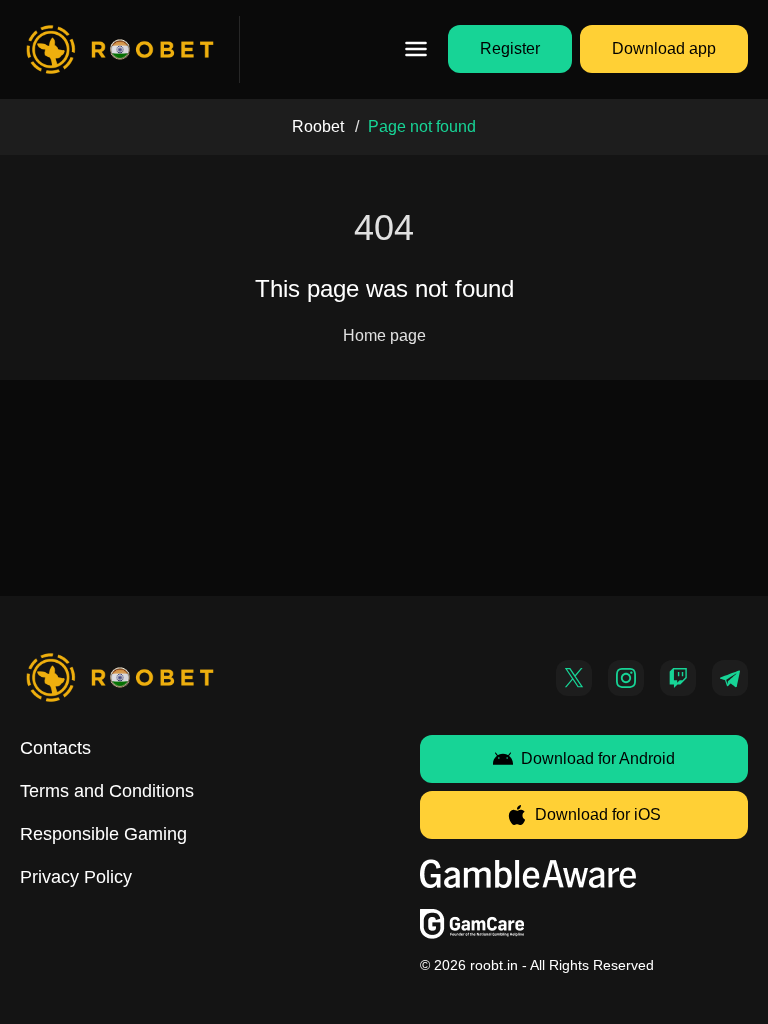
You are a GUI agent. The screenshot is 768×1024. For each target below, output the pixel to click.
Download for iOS (598, 814)
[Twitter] (574, 678)
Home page (384, 335)
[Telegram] (730, 678)
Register (510, 48)
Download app (664, 48)
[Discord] (678, 678)
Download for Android (598, 758)
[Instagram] (626, 678)
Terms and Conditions (107, 791)
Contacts (55, 748)
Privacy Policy (76, 877)
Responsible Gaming (103, 834)
